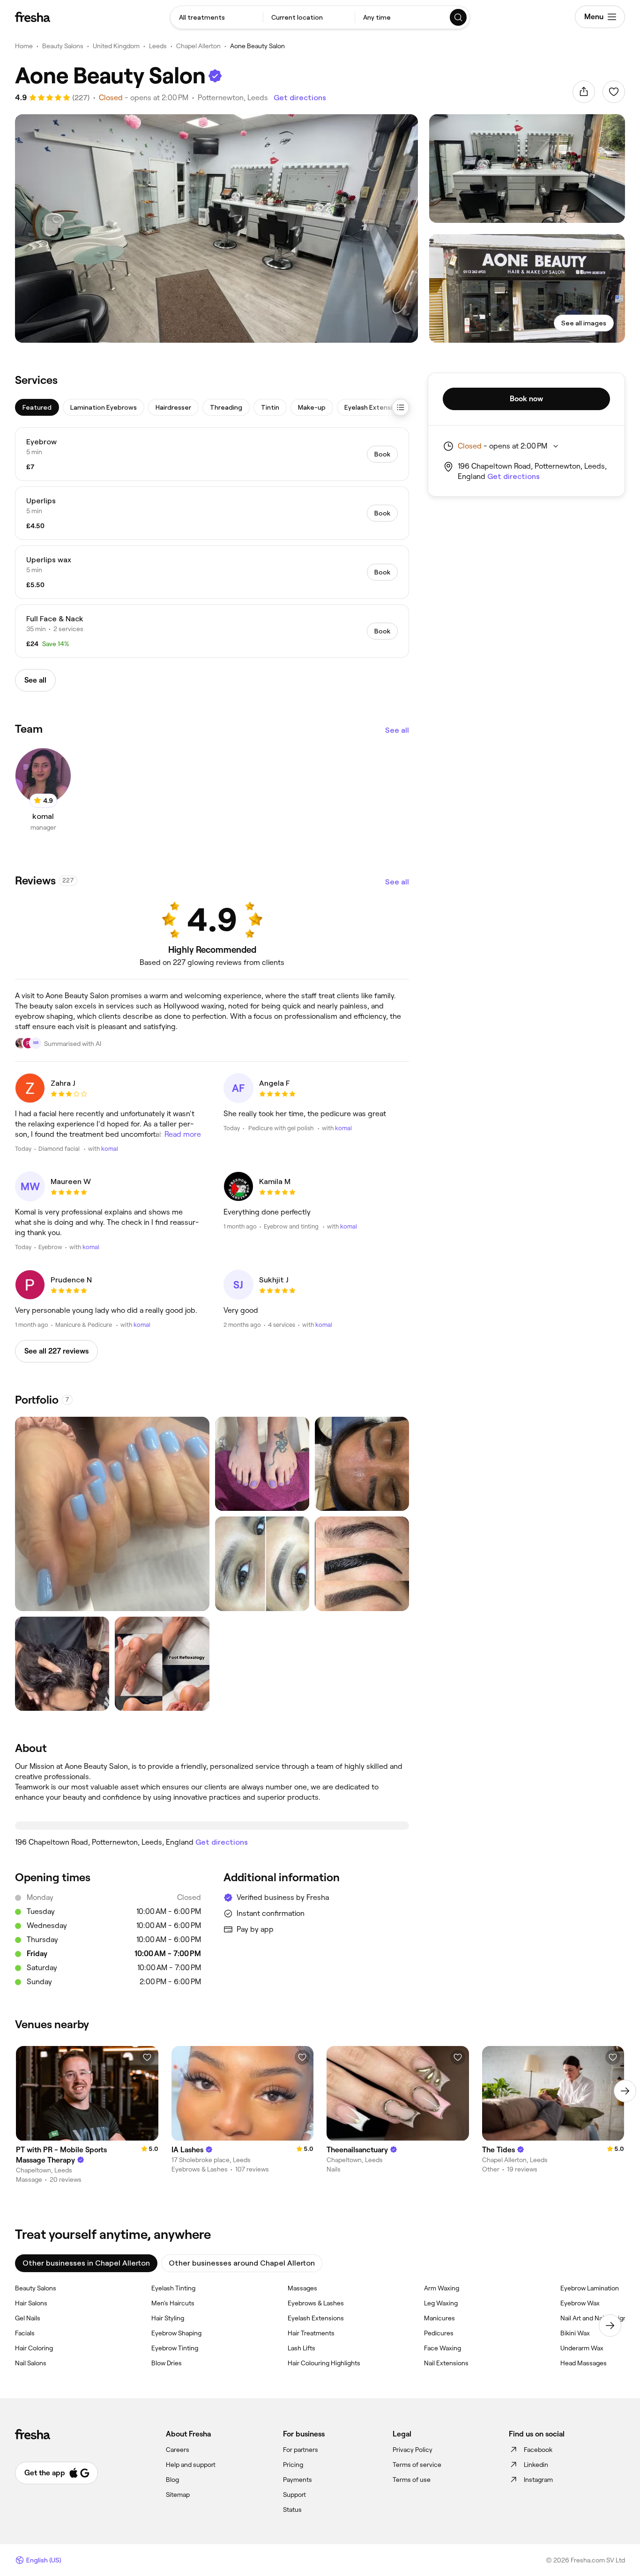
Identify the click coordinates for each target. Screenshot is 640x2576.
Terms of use (412, 2480)
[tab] (37, 407)
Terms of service (417, 2465)
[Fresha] (33, 17)
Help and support (191, 2465)
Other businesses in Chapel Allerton (86, 2263)
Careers (178, 2450)
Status (292, 2510)
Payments (298, 2480)
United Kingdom (116, 46)
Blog (172, 2480)
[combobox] (217, 17)
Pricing (293, 2465)
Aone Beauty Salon (257, 46)
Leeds (158, 46)
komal (110, 1149)
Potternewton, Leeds (233, 98)
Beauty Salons (63, 46)
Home (24, 46)
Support (294, 2495)
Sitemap (178, 2495)
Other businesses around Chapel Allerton (242, 2263)
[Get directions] (212, 1825)
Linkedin (536, 2465)
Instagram (538, 2480)
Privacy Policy (413, 2450)
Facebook (538, 2450)
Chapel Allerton (198, 46)
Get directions (300, 98)
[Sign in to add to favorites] (614, 92)
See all (397, 730)
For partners (301, 2450)
